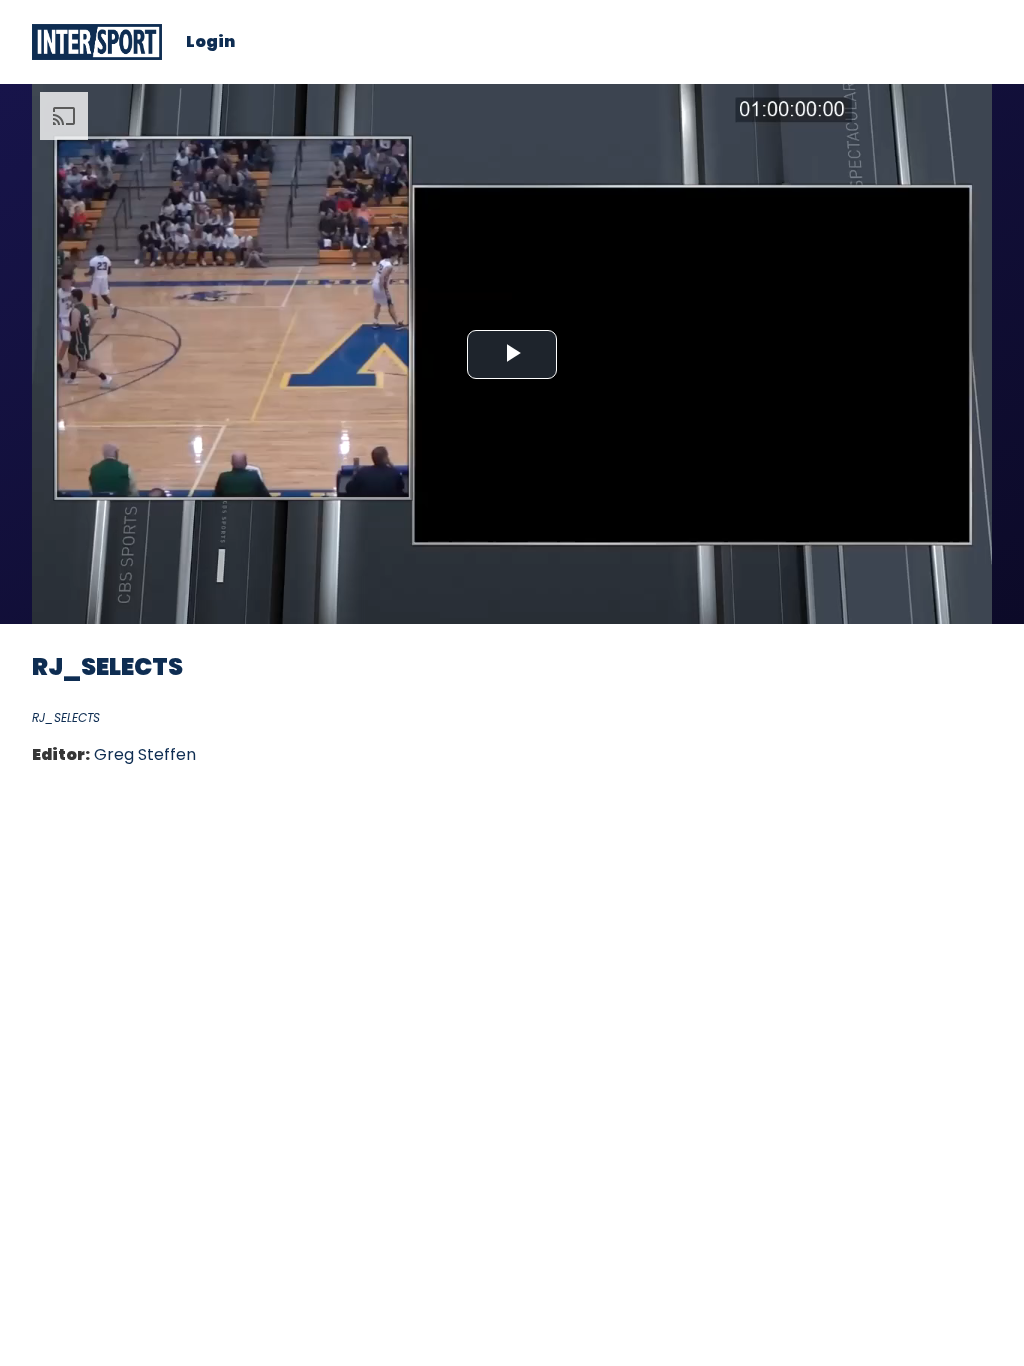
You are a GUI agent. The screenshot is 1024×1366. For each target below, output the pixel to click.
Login (210, 42)
